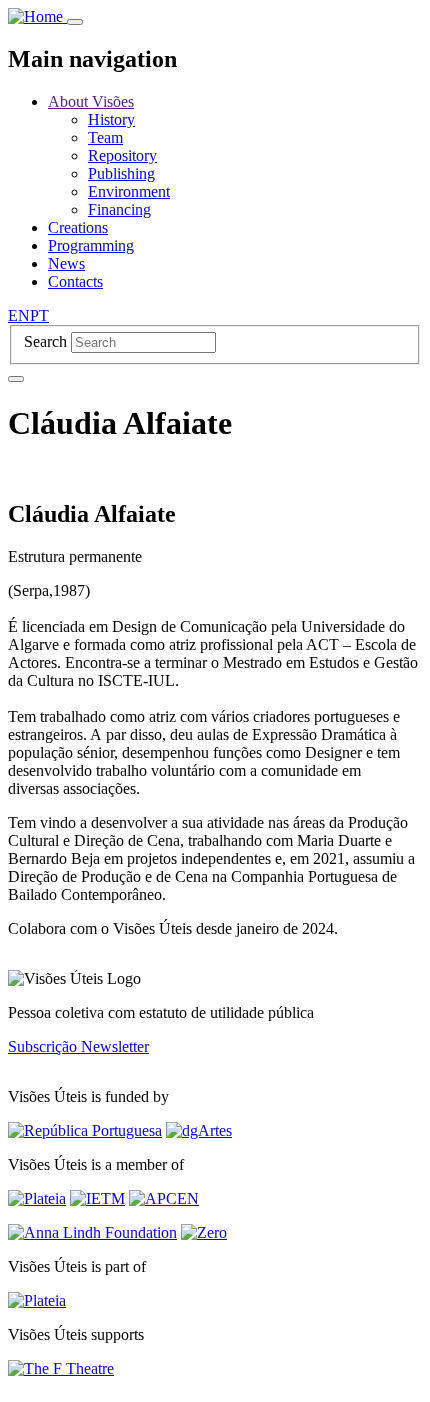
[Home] (37, 16)
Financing (119, 209)
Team (105, 137)
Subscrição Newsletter (78, 1046)
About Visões (91, 101)
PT (39, 315)
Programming (91, 245)
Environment (129, 191)
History (111, 119)
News (66, 263)
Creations (78, 227)
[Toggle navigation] (75, 22)
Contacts (75, 281)
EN (19, 315)
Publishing (121, 173)
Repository (122, 155)
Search (45, 341)
